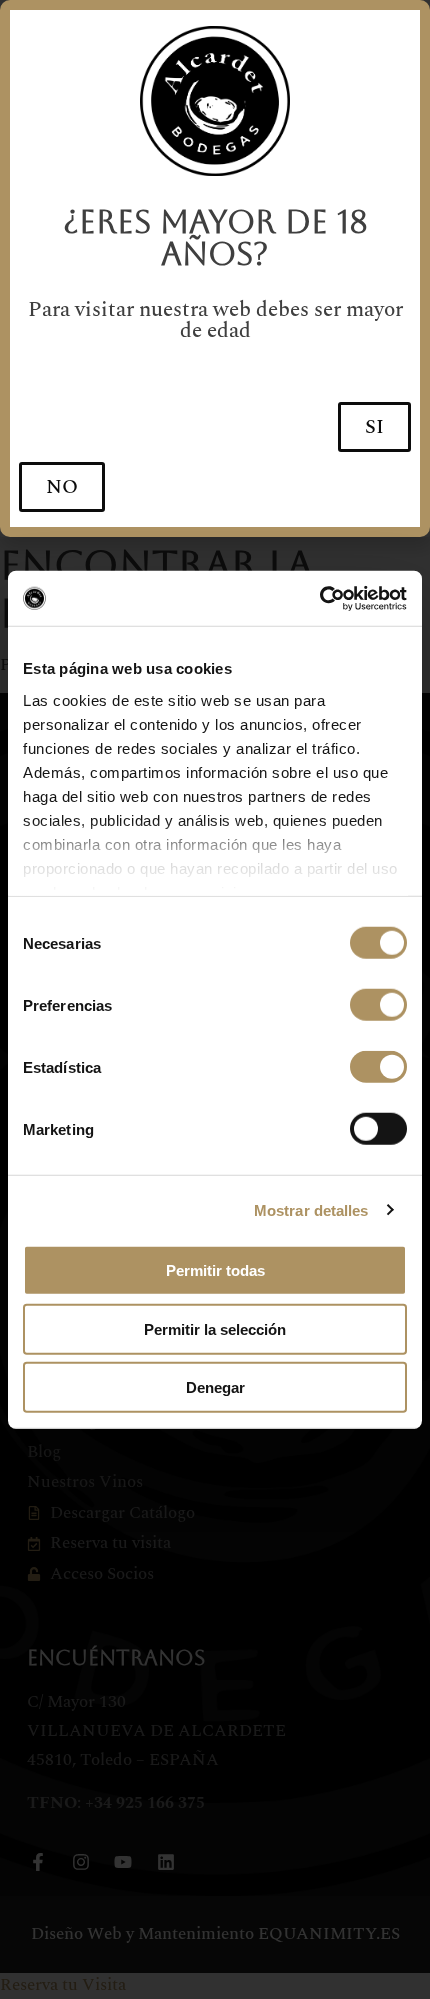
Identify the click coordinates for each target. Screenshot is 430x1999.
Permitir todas (215, 1270)
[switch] (378, 1005)
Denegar (215, 1387)
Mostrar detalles (311, 1209)
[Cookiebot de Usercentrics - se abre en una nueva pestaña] (319, 598)
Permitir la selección (215, 1328)
